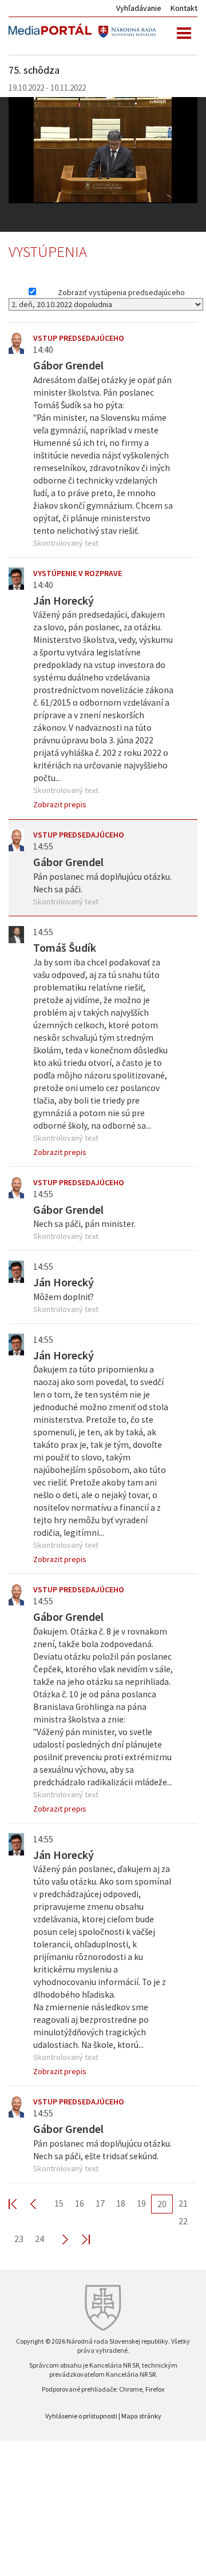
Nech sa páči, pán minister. (84, 1224)
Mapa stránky (141, 2416)
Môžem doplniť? (64, 1297)
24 (39, 2239)
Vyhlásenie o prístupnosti (81, 2416)
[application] (103, 150)
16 (80, 2203)
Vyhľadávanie (139, 8)
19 (141, 2203)
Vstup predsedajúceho (79, 338)
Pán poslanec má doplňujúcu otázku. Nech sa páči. (102, 883)
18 (121, 2203)
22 (183, 2221)
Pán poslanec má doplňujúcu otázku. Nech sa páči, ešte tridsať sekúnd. (102, 2150)
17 (100, 2203)
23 (19, 2239)
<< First (19, 2203)
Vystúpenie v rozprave (78, 573)
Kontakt (184, 8)
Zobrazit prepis (60, 804)
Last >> (79, 2239)
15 (59, 2203)
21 (183, 2203)
